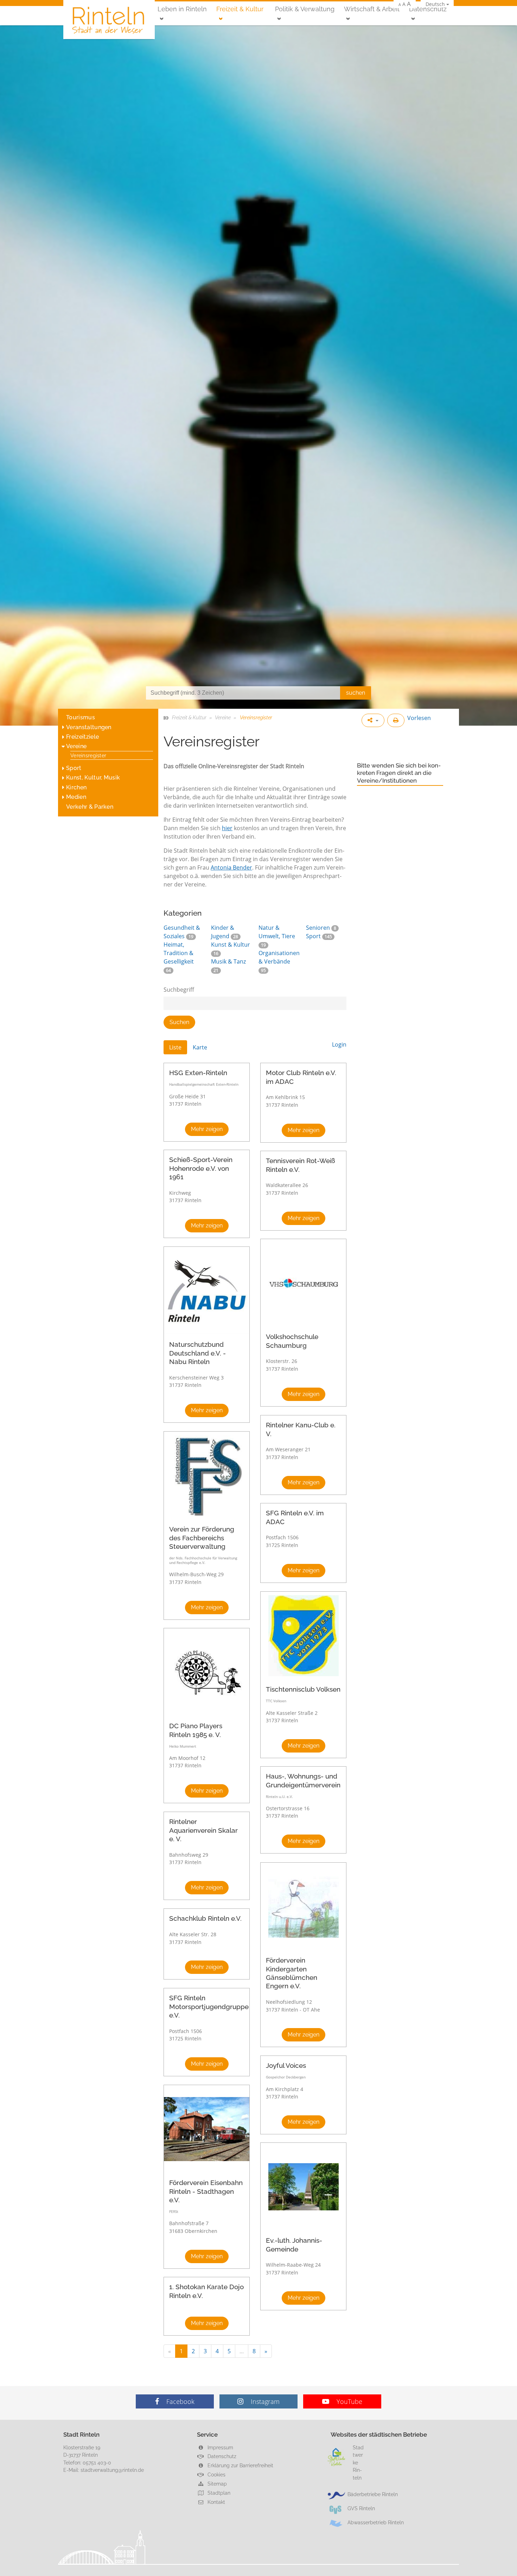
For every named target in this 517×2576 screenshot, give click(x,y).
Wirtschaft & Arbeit (372, 9)
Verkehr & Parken (90, 807)
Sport (74, 768)
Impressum (220, 2447)
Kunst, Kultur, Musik (93, 778)
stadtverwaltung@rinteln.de (112, 2470)
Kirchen (76, 787)
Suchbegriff (179, 990)
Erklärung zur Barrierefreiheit (240, 2465)
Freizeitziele (82, 737)
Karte (200, 1047)
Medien (76, 797)
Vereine (76, 746)
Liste (175, 1047)
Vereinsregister (88, 755)
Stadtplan (218, 2493)
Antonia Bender (231, 867)
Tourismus (81, 717)
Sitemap (216, 2484)
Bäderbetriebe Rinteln (373, 2494)
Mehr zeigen (207, 1129)
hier (227, 828)
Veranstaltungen (89, 727)
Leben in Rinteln (182, 9)
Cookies (216, 2474)
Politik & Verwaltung (305, 9)
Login (339, 1044)
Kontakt (216, 2502)
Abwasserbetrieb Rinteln (376, 2522)
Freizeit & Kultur (240, 9)
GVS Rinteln (361, 2508)
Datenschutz (428, 9)
